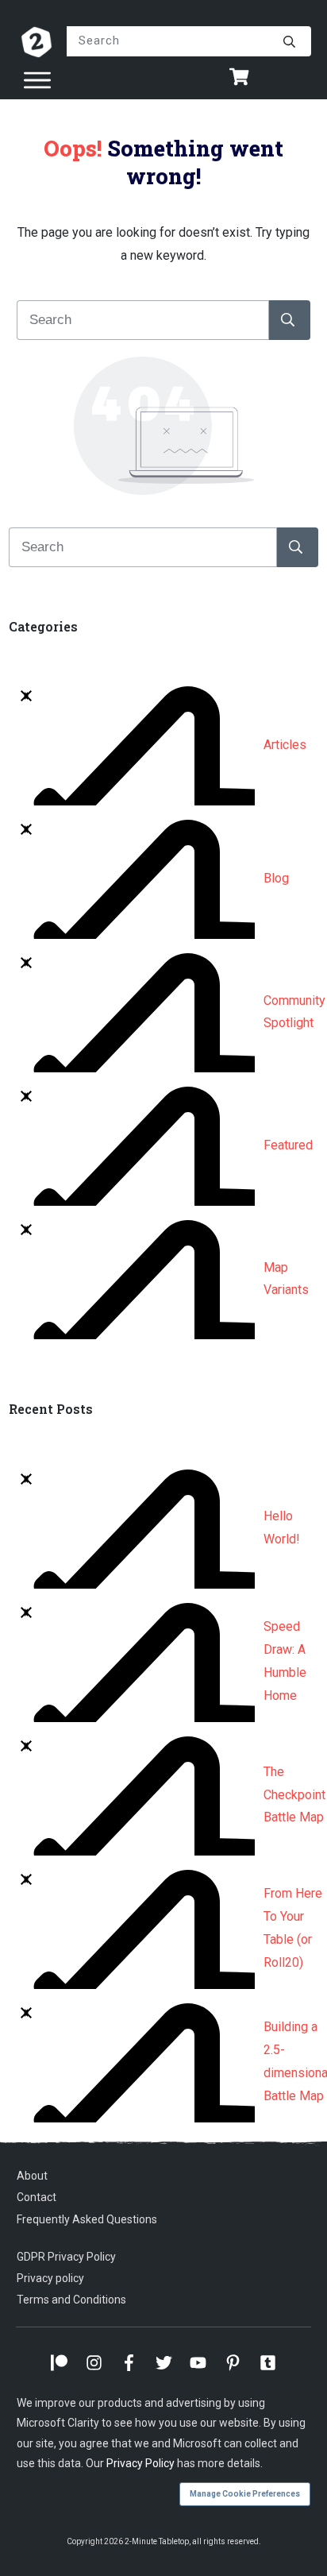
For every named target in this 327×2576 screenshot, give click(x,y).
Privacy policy (50, 2278)
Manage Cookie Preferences (245, 2494)
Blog (276, 878)
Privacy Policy (140, 2463)
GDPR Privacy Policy (66, 2257)
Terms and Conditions (71, 2300)
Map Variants (286, 1279)
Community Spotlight (294, 1012)
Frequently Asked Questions (87, 2219)
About (32, 2176)
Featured (288, 1145)
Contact (37, 2197)
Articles (285, 745)
